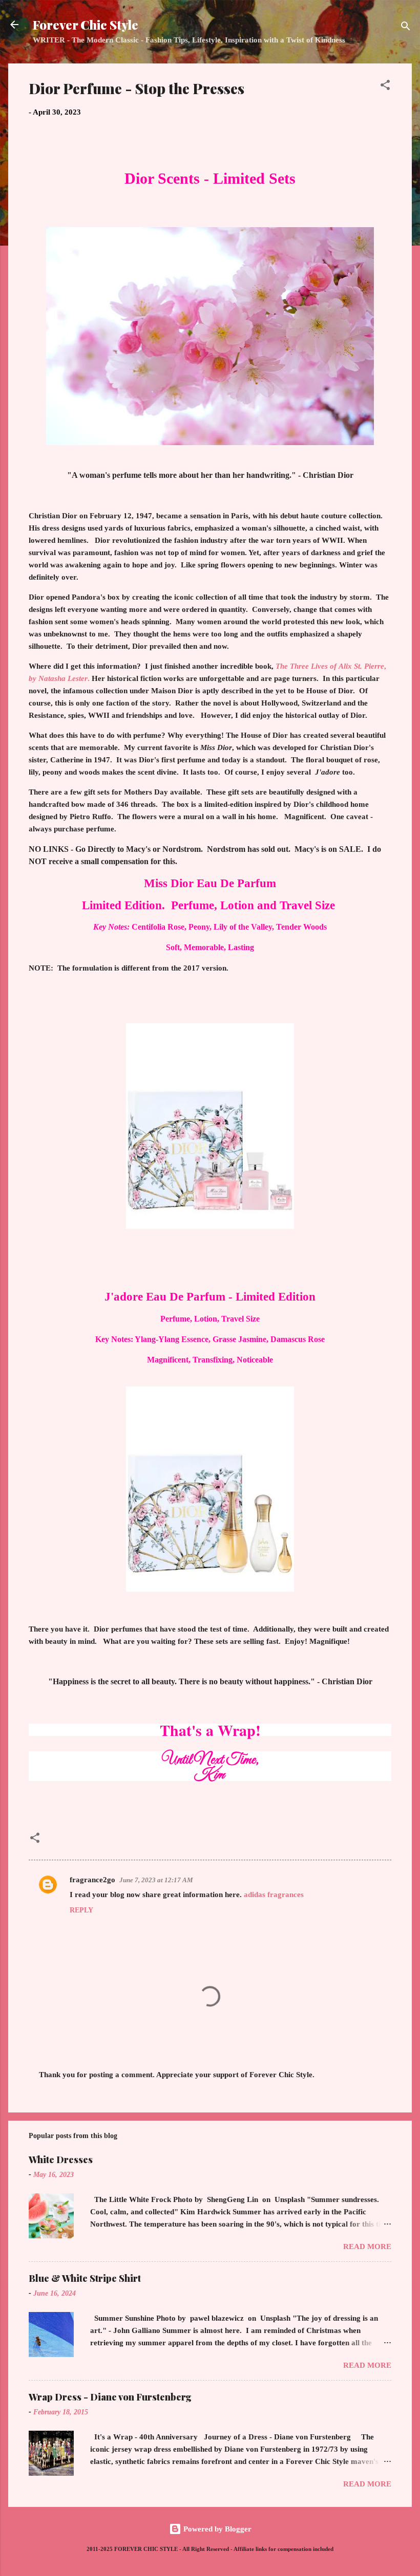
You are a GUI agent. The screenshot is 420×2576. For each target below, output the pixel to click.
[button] (385, 87)
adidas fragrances (274, 1895)
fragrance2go (92, 1880)
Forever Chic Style (86, 25)
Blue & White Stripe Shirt (85, 2278)
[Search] (406, 28)
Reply (81, 1910)
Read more (367, 2247)
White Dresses (61, 2160)
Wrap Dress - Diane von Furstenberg (110, 2397)
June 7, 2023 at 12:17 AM (156, 1880)
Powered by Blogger (216, 2529)
